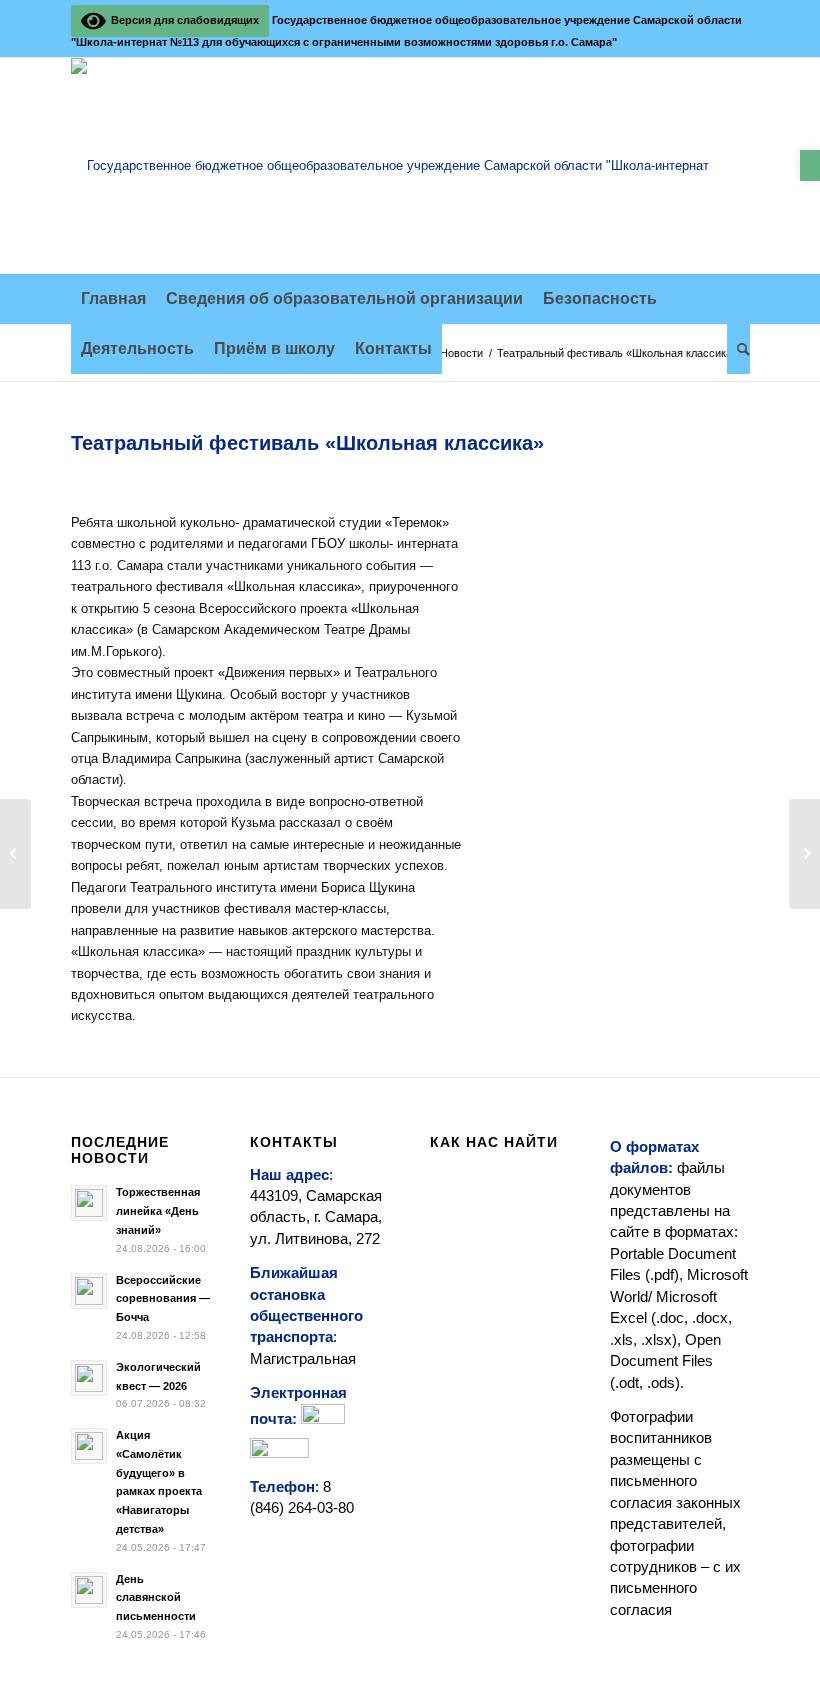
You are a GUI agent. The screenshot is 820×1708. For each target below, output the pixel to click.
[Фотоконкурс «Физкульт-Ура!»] (804, 854)
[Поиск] (738, 349)
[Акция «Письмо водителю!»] (15, 854)
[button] (810, 165)
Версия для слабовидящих (182, 20)
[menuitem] (113, 299)
